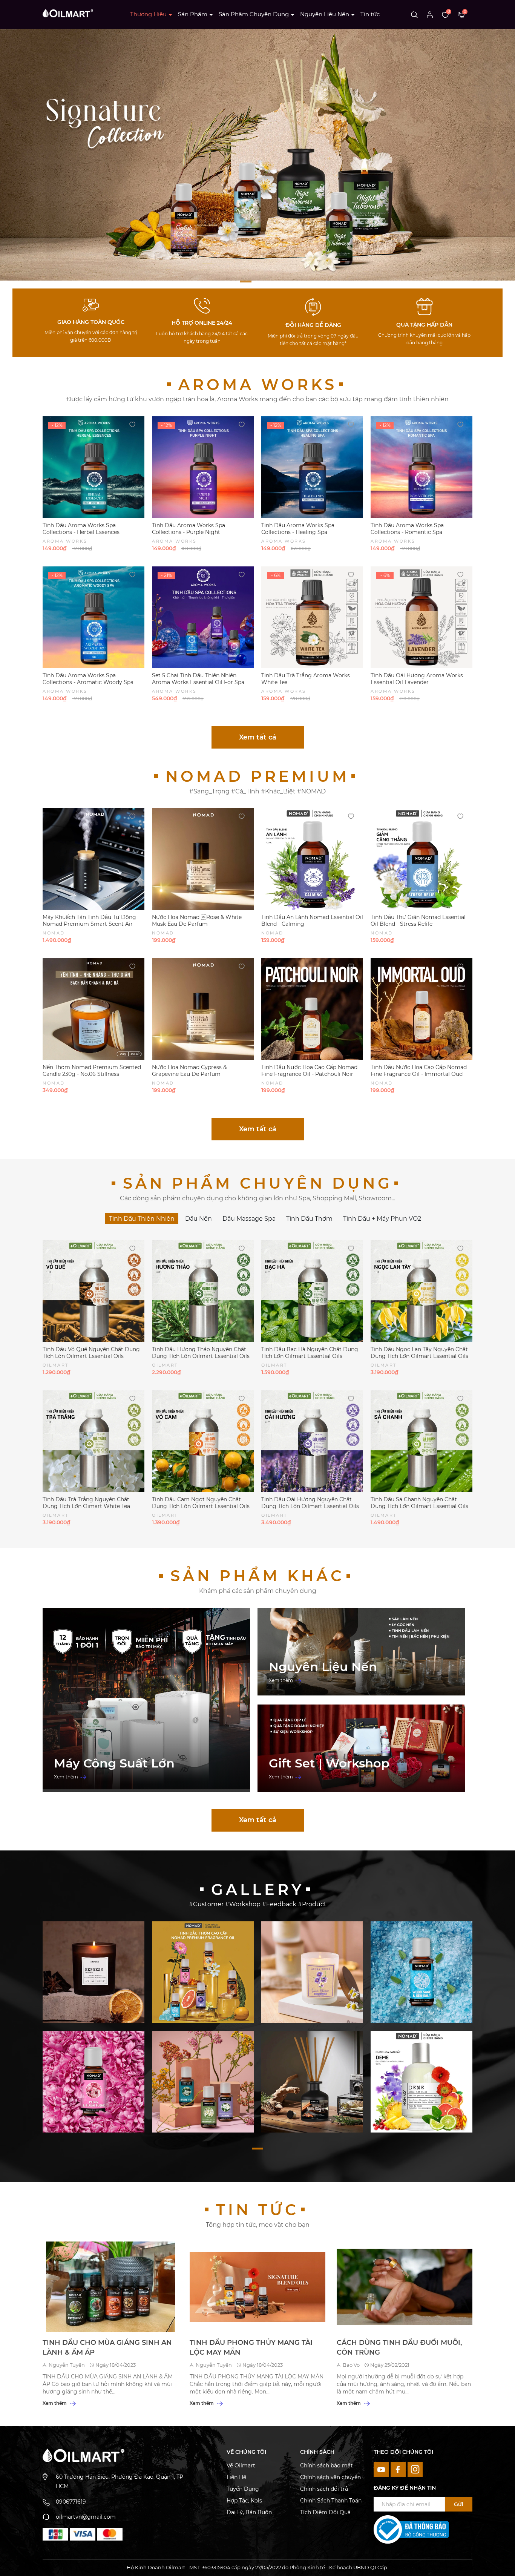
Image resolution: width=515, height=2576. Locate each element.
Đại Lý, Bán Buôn (249, 2512)
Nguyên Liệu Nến (325, 14)
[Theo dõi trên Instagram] (415, 2469)
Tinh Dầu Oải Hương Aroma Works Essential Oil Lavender (417, 679)
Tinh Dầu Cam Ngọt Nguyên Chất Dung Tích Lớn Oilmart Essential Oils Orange (201, 1506)
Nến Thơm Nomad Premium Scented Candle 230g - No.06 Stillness (92, 1071)
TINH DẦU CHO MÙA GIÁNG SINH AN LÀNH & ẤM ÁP (107, 2347)
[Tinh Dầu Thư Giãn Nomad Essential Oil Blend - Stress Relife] (422, 859)
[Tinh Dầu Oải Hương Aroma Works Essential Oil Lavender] (422, 617)
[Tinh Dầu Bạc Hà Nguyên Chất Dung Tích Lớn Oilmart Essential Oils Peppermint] (312, 1291)
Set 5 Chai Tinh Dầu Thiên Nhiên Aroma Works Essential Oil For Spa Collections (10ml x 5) (198, 682)
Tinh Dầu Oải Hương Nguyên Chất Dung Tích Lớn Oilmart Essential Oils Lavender (310, 1506)
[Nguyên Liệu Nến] (361, 1652)
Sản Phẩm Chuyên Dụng (254, 14)
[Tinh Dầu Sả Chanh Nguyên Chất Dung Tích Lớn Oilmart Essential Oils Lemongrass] (422, 1441)
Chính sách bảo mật (326, 2466)
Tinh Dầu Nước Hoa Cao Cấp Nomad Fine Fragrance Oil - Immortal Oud (419, 1071)
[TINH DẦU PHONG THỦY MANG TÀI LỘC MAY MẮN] (257, 2287)
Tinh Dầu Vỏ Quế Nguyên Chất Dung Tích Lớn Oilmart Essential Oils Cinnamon (91, 1356)
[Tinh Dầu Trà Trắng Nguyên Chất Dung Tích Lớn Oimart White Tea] (93, 1441)
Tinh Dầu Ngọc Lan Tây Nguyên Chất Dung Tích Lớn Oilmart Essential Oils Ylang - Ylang (419, 1356)
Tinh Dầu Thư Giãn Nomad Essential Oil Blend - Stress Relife (418, 921)
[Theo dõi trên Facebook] (399, 2469)
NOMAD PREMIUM (257, 776)
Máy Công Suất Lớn (114, 1763)
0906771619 (71, 2502)
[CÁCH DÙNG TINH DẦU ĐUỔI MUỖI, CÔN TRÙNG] (405, 2287)
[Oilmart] (257, 154)
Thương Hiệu (148, 14)
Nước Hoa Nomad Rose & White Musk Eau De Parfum (197, 921)
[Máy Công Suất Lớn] (146, 1700)
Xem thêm (67, 1777)
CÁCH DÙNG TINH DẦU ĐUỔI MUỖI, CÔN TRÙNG (399, 2347)
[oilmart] (55, 2534)
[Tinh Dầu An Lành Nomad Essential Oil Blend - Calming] (312, 859)
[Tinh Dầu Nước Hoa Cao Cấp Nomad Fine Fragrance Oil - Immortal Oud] (422, 1009)
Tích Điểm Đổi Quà (325, 2512)
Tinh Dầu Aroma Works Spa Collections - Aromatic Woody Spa (88, 679)
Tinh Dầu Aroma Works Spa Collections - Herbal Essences (81, 529)
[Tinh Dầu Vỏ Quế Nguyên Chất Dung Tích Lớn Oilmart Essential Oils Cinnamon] (93, 1291)
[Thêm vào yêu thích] (132, 424)
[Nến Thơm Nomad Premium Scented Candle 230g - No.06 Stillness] (93, 1009)
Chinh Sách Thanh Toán (331, 2501)
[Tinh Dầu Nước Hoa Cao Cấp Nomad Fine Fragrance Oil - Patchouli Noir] (312, 1009)
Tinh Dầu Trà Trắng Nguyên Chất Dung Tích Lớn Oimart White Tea (86, 1503)
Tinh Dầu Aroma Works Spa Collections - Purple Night (189, 529)
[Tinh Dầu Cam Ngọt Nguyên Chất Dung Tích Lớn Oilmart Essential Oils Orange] (203, 1441)
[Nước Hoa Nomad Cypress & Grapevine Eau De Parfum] (203, 1009)
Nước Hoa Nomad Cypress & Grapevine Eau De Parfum (189, 1071)
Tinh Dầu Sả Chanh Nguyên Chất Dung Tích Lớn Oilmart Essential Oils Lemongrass (419, 1506)
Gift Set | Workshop (329, 1763)
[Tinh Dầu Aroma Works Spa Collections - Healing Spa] (312, 467)
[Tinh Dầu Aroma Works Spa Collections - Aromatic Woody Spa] (93, 617)
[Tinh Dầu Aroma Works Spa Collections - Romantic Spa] (422, 467)
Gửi (459, 2504)
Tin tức (370, 14)
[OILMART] (93, 1972)
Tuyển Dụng (243, 2489)
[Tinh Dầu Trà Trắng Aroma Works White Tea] (312, 617)
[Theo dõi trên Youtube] (382, 2469)
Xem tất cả (258, 737)
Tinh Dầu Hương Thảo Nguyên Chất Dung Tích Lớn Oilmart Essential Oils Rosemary (201, 1356)
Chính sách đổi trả (324, 2489)
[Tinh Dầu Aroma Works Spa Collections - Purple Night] (203, 467)
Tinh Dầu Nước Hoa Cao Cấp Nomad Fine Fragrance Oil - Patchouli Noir (309, 1071)
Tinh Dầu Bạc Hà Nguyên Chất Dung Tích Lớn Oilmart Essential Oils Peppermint (310, 1356)
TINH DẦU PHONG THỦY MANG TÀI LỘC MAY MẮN (251, 2347)
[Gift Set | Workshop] (361, 1748)
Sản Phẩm (193, 14)
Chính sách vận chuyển (330, 2477)
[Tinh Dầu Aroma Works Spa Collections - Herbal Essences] (93, 467)
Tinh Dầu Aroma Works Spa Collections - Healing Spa (298, 529)
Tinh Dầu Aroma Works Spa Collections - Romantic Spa (407, 529)
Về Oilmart (241, 2466)
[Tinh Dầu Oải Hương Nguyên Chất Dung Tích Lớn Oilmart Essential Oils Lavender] (312, 1441)
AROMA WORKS (258, 384)
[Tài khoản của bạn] (430, 14)
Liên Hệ (236, 2477)
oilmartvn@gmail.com (86, 2517)
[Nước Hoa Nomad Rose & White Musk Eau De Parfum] (203, 859)
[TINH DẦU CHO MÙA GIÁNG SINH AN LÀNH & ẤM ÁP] (110, 2287)
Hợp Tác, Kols (244, 2501)
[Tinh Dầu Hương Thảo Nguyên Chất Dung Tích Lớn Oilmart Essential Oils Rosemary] (203, 1291)
